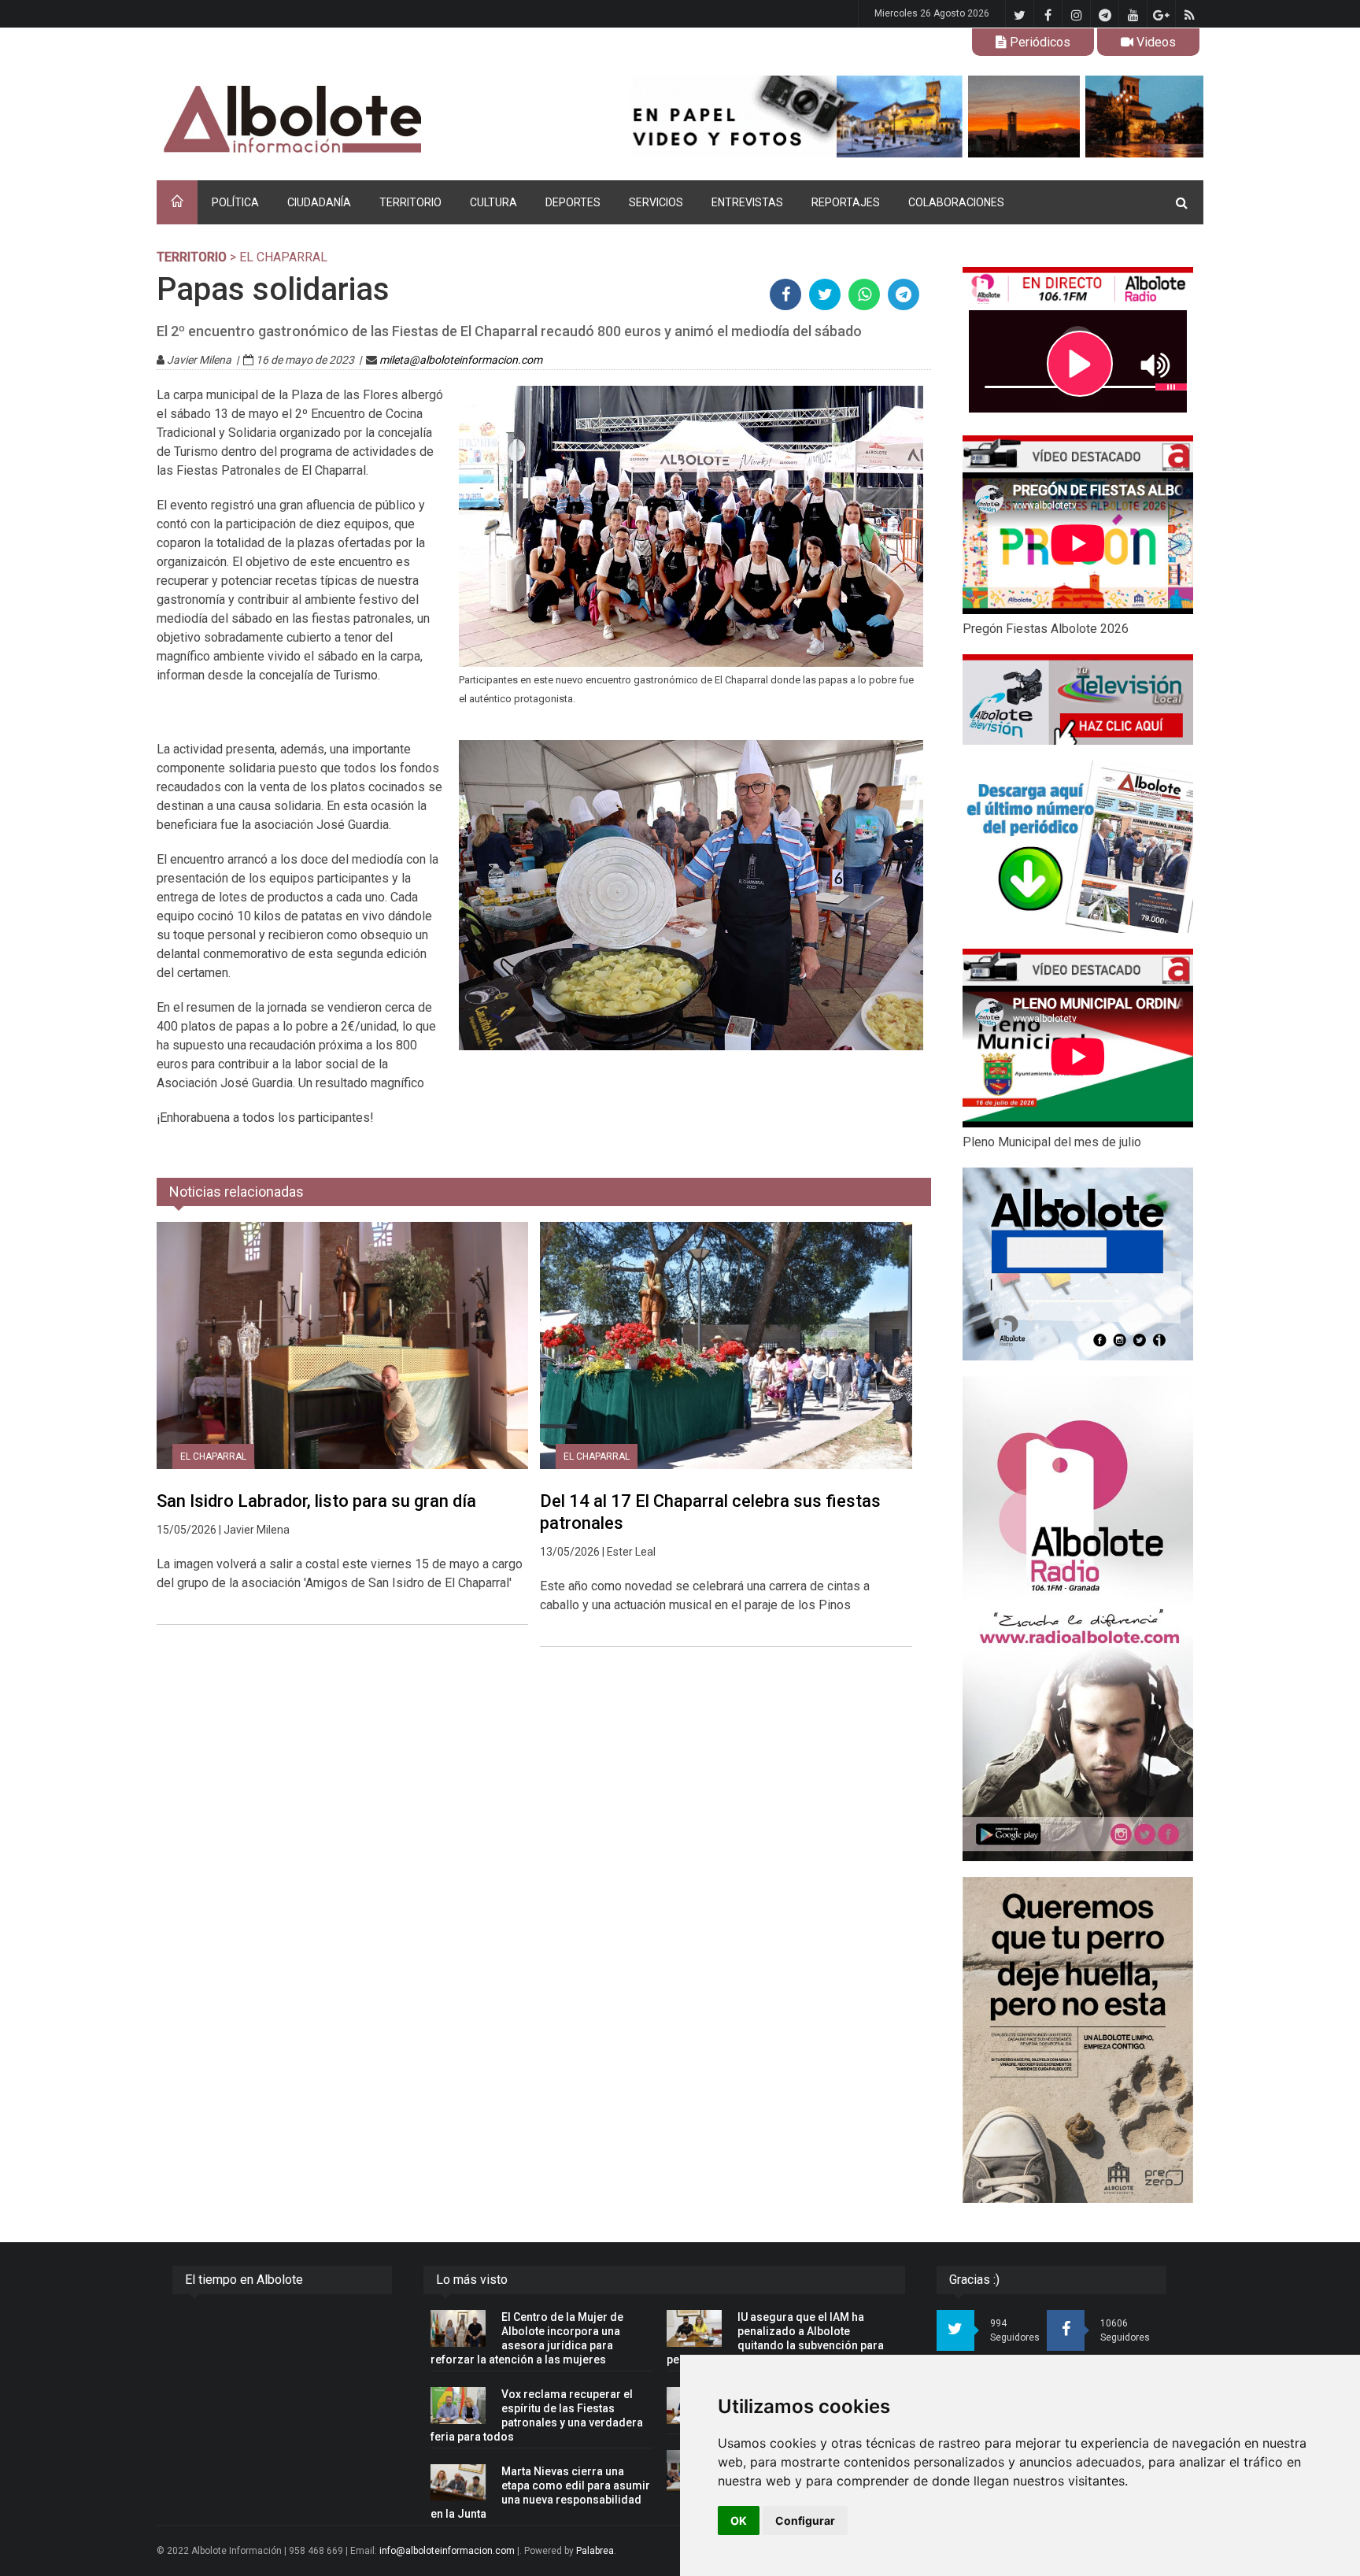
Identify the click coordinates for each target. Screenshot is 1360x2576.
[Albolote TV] (1078, 699)
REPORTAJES (846, 202)
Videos (1155, 42)
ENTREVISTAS (747, 202)
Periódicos (1038, 42)
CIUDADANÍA (319, 202)
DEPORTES (573, 202)
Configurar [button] (805, 2520)
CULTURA (493, 202)
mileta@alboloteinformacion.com (461, 360)
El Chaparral (213, 1456)
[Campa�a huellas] (1078, 2040)
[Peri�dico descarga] (1078, 847)
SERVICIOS (656, 202)
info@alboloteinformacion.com (447, 2551)
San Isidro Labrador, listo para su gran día (316, 1501)
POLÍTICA (235, 202)
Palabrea (595, 2551)
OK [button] (739, 2520)
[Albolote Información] (373, 120)
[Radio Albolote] (1078, 1619)
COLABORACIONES (956, 202)
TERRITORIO (410, 202)
